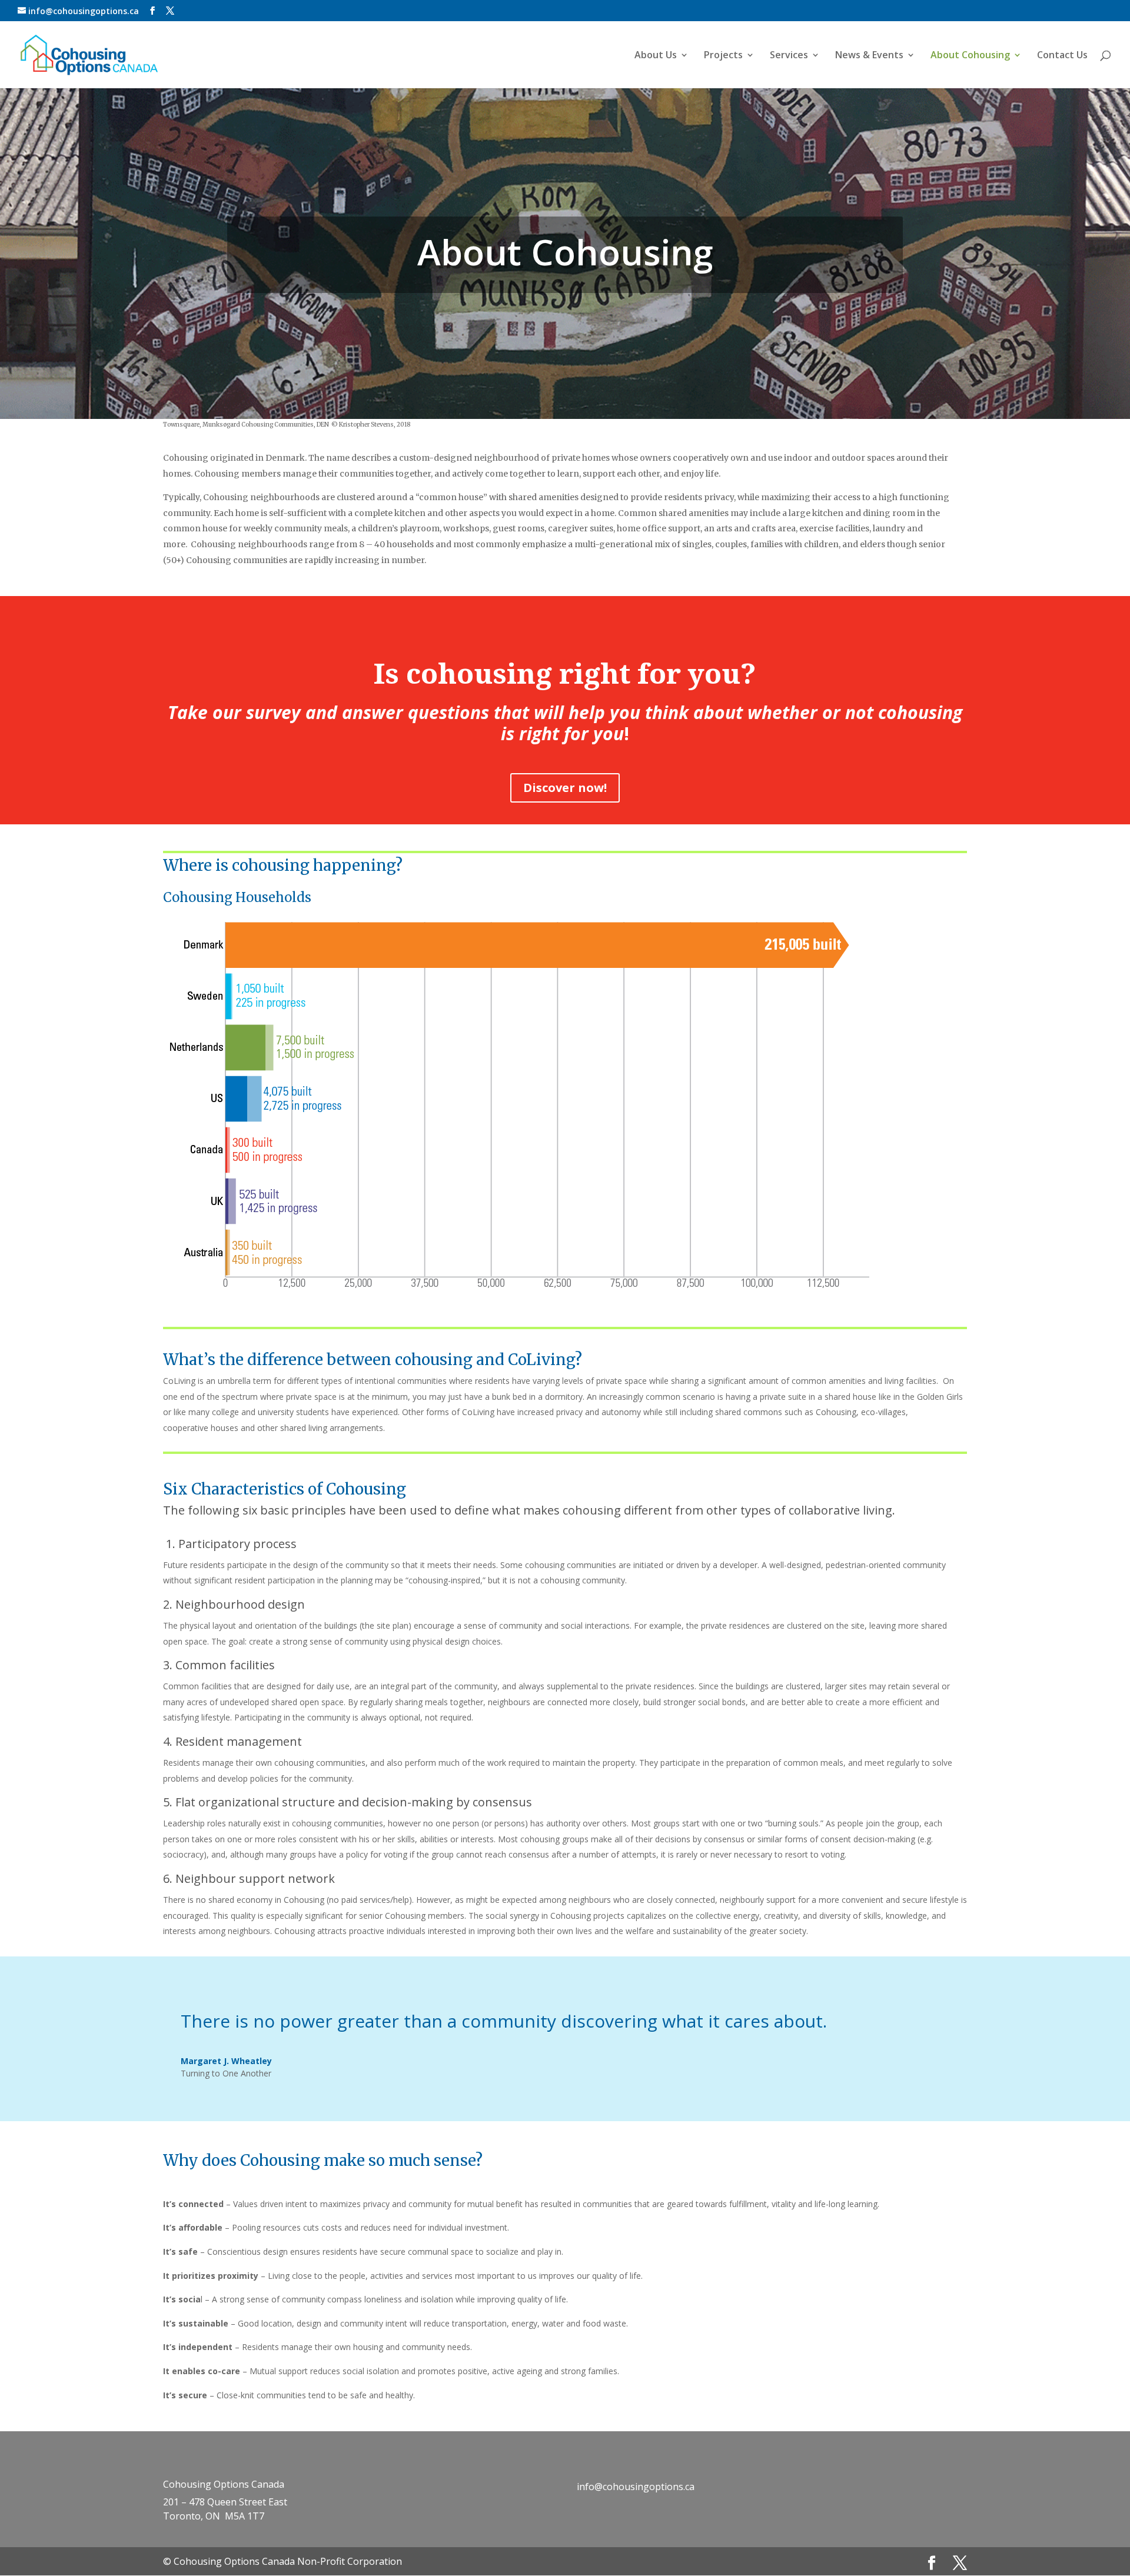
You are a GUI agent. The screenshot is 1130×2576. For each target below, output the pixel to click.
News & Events (869, 56)
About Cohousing (970, 56)
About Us (656, 56)
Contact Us (1062, 56)
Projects (723, 56)
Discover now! (565, 788)
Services (789, 56)
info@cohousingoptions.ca (636, 2487)
